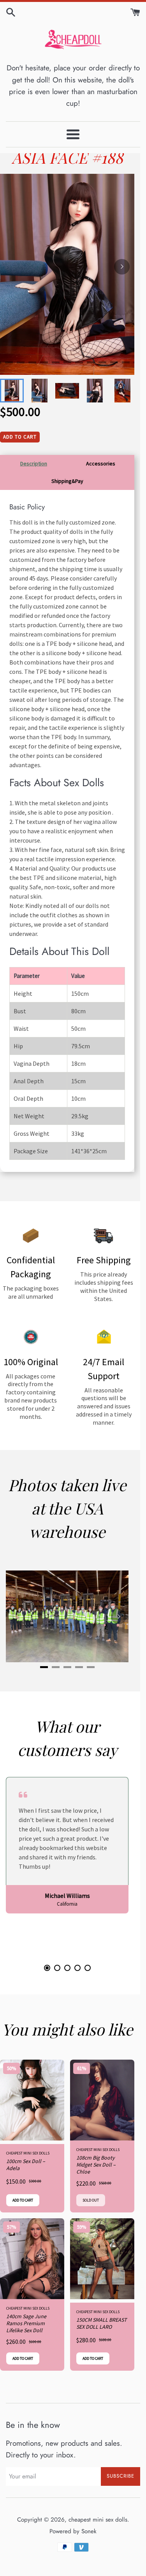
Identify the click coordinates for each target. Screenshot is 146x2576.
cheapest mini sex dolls (98, 2520)
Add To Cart (20, 437)
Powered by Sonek (73, 2531)
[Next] (122, 267)
